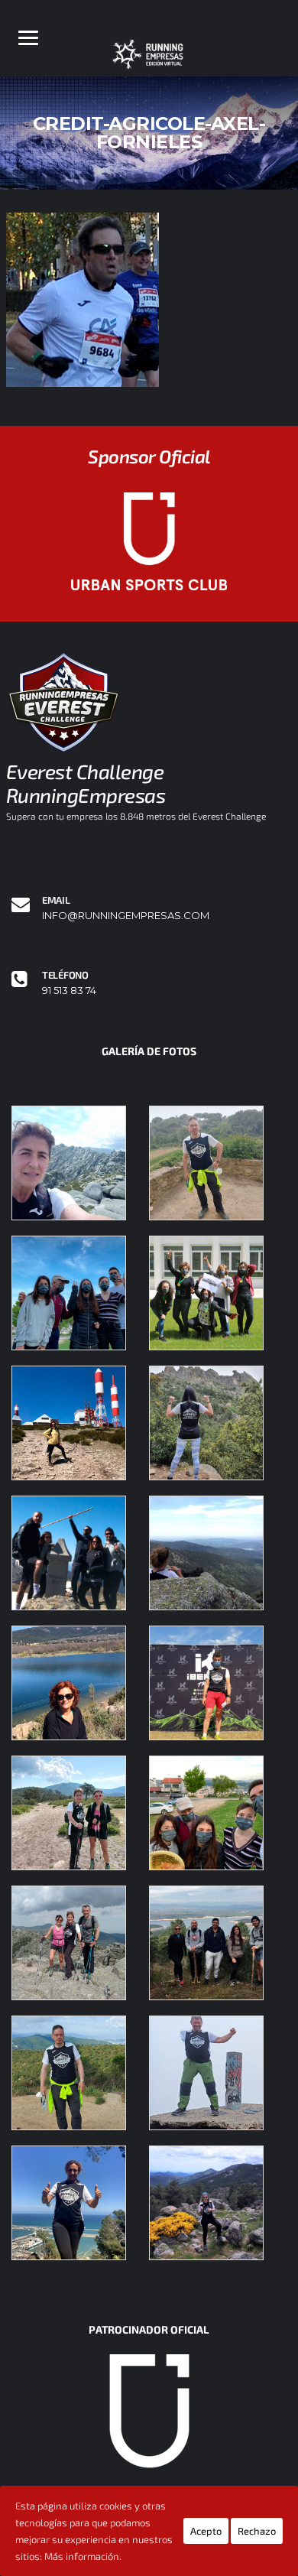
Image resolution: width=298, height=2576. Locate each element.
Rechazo (257, 2531)
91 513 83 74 (69, 991)
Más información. (83, 2556)
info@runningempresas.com (126, 916)
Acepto (206, 2531)
